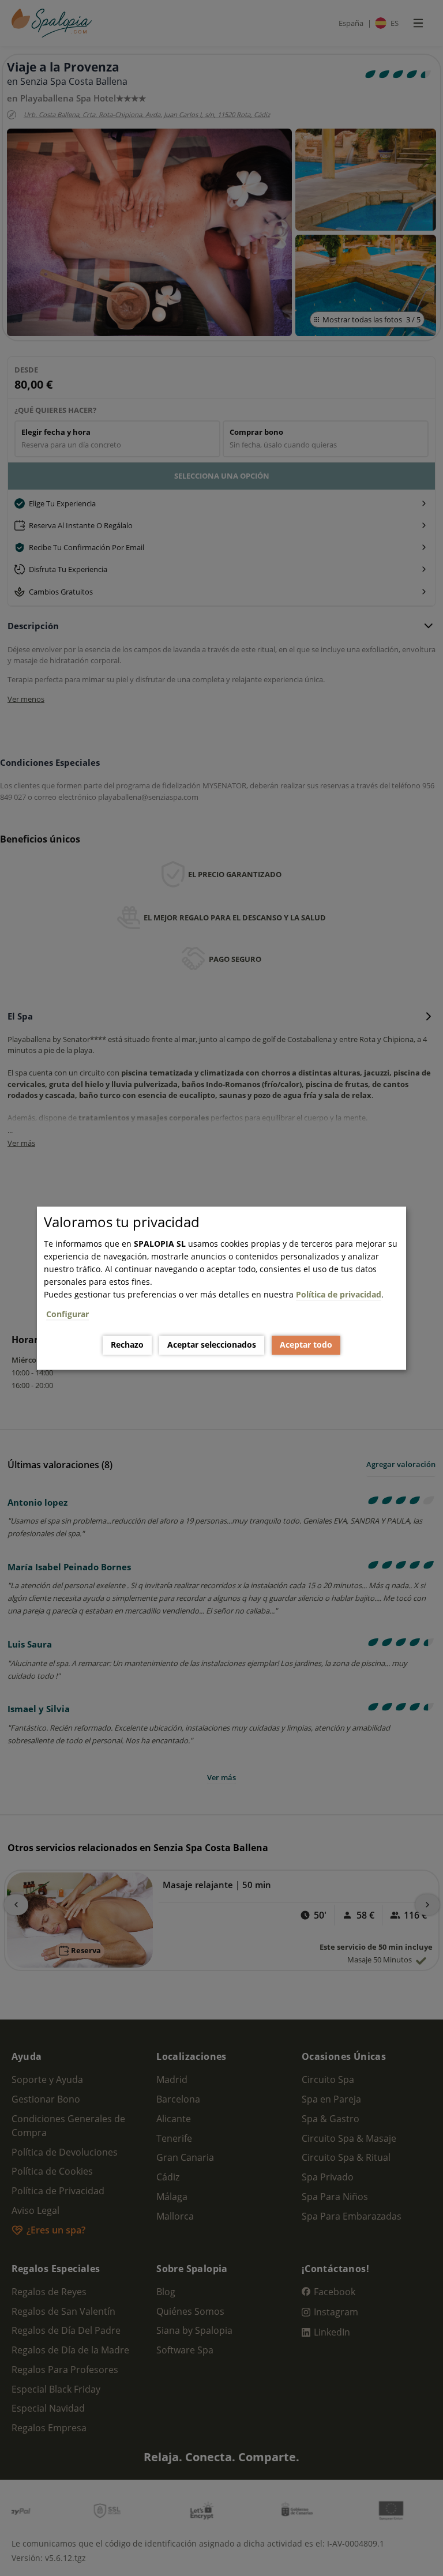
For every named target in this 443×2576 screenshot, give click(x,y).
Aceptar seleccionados (212, 1345)
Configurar (67, 1314)
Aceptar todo (306, 1345)
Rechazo (127, 1345)
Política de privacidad (339, 1294)
